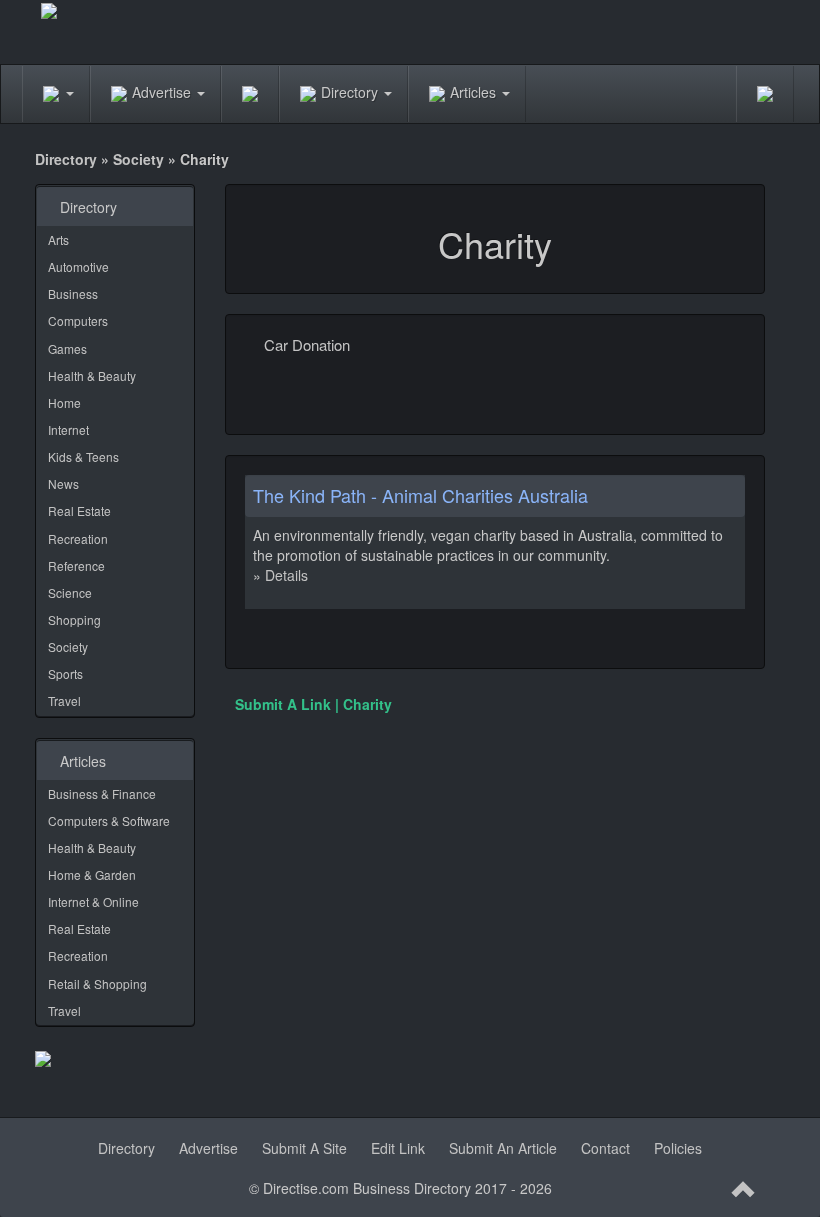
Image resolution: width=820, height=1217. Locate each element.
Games (67, 348)
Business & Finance (102, 793)
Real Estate (79, 510)
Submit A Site (304, 1148)
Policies (678, 1148)
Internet (68, 429)
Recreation (78, 538)
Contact (605, 1148)
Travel (64, 700)
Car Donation (307, 344)
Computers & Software (109, 820)
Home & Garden (92, 874)
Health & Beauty (92, 375)
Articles (475, 92)
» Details (280, 575)
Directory (351, 92)
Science (70, 592)
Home (64, 402)
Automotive (78, 266)
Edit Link (398, 1148)
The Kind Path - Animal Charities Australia (420, 495)
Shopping (74, 619)
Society (138, 159)
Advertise (163, 92)
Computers (78, 320)
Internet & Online (93, 901)
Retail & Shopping (97, 983)
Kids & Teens (83, 456)
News (63, 483)
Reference (76, 565)
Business (73, 293)
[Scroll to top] (744, 1190)
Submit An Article (503, 1148)
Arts (58, 239)
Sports (65, 673)
